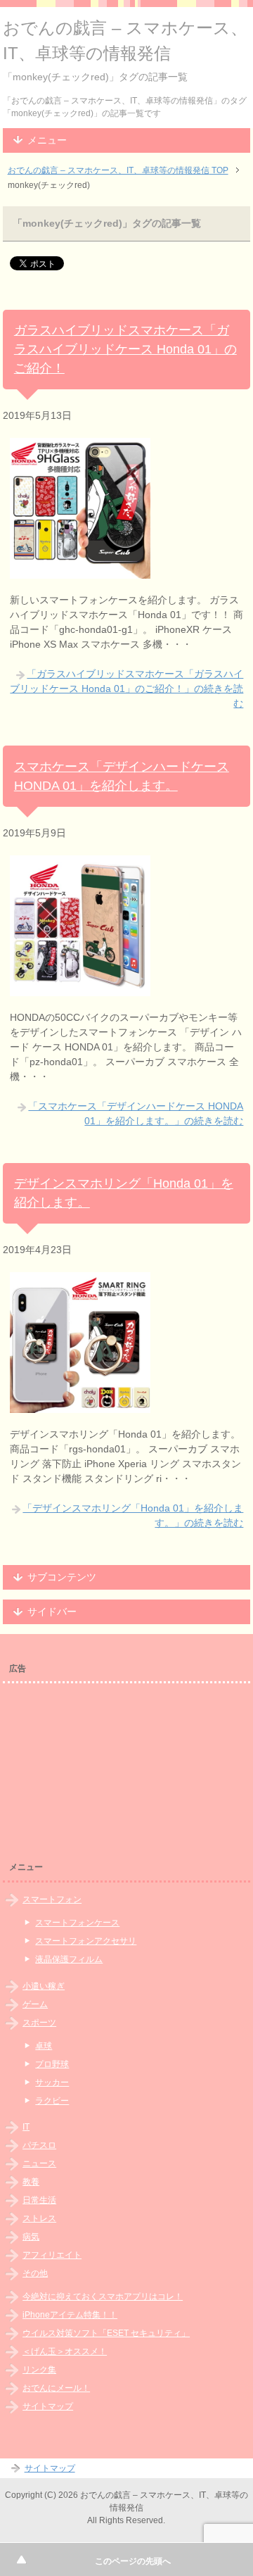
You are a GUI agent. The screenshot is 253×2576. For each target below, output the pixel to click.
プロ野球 (52, 2064)
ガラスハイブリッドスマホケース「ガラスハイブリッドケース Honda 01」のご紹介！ (125, 349)
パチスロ (39, 2145)
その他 (35, 2273)
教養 (31, 2182)
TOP (118, 170)
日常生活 (39, 2200)
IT (26, 2127)
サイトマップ (48, 2406)
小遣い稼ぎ (44, 1986)
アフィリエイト (52, 2255)
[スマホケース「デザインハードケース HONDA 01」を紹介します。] (80, 988)
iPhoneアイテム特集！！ (70, 2315)
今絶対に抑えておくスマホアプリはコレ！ (103, 2297)
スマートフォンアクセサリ (86, 1941)
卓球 (44, 2046)
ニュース (39, 2163)
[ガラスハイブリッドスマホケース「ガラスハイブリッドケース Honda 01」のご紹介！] (80, 571)
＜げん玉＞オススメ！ (65, 2351)
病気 (31, 2237)
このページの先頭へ (133, 2561)
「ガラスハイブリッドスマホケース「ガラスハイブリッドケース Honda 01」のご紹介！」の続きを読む (126, 689)
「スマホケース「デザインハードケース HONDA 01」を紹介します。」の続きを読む (136, 1113)
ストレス (39, 2218)
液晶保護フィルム (69, 1959)
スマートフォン (52, 1899)
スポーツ (39, 2023)
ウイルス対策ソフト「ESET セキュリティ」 (106, 2333)
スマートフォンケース (77, 1923)
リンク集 (39, 2370)
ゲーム (35, 2004)
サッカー (52, 2082)
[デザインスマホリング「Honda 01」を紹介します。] (80, 1405)
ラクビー (52, 2101)
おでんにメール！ (56, 2388)
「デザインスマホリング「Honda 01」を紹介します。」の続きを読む (133, 1515)
